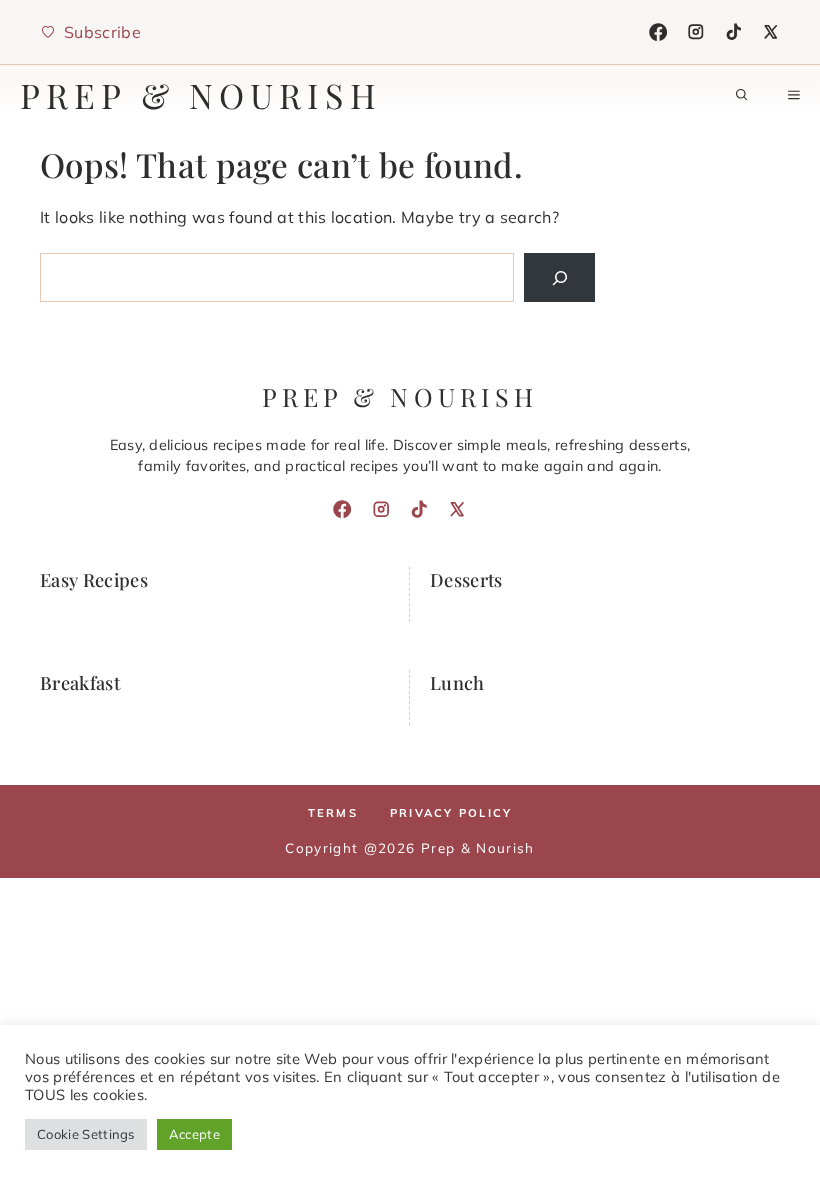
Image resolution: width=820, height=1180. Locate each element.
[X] (771, 32)
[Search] (559, 277)
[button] (742, 95)
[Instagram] (696, 32)
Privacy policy (451, 813)
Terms (333, 813)
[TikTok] (734, 32)
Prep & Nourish (201, 95)
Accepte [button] (194, 1134)
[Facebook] (658, 32)
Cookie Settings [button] (86, 1134)
